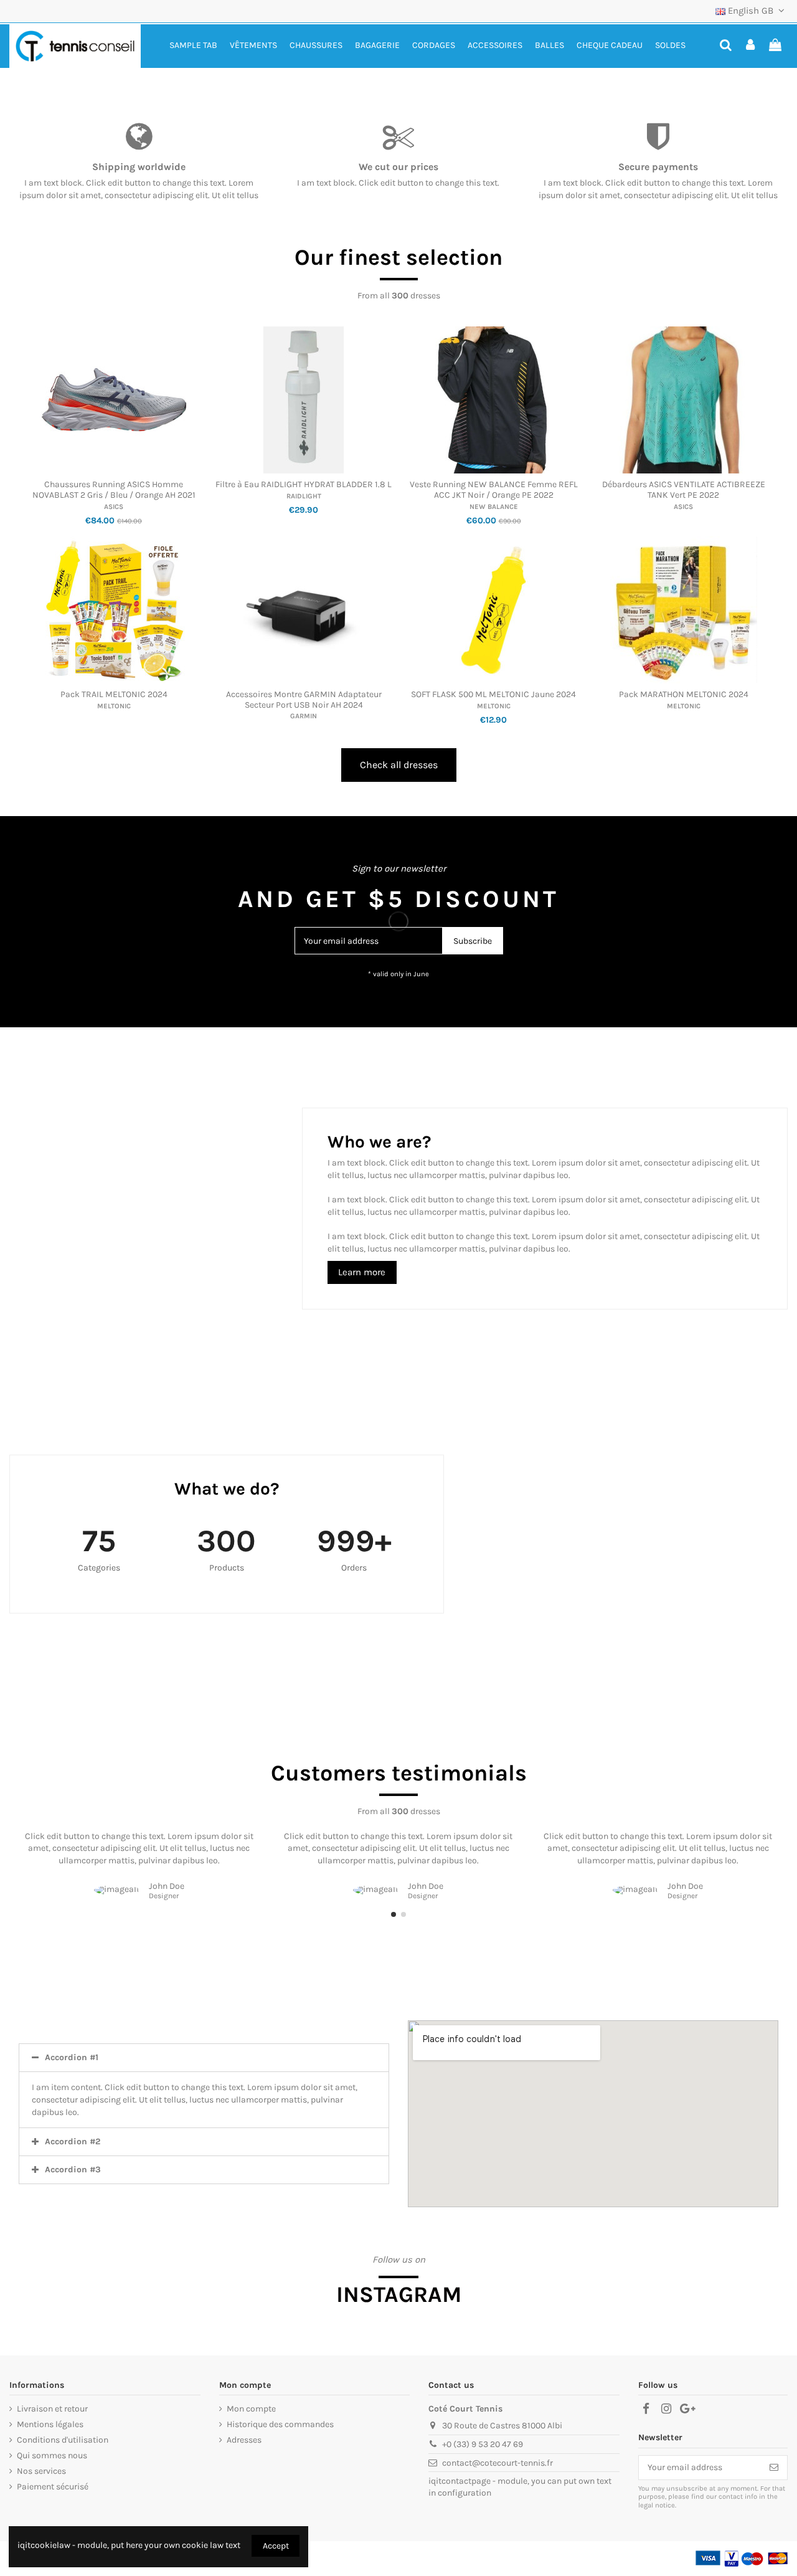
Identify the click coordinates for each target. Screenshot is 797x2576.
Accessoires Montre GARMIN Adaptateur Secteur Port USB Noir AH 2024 (304, 700)
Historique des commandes (280, 2424)
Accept (276, 2546)
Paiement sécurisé (53, 2487)
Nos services (41, 2471)
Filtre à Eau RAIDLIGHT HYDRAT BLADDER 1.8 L (304, 484)
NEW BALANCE (494, 507)
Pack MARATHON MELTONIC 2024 (684, 694)
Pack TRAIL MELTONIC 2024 (114, 694)
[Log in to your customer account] (751, 46)
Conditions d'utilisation (63, 2440)
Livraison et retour (52, 2409)
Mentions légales (50, 2424)
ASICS (114, 507)
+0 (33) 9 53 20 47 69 (483, 2444)
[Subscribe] (774, 2468)
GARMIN (304, 716)
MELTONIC (114, 706)
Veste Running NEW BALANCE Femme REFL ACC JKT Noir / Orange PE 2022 (494, 490)
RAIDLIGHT (304, 496)
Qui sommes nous (52, 2455)
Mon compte (251, 2409)
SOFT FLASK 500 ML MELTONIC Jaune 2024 (493, 694)
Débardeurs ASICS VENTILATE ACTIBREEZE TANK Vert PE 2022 (684, 490)
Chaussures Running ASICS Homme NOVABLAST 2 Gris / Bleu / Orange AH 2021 (114, 490)
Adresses (244, 2440)
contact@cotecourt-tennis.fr (498, 2463)
